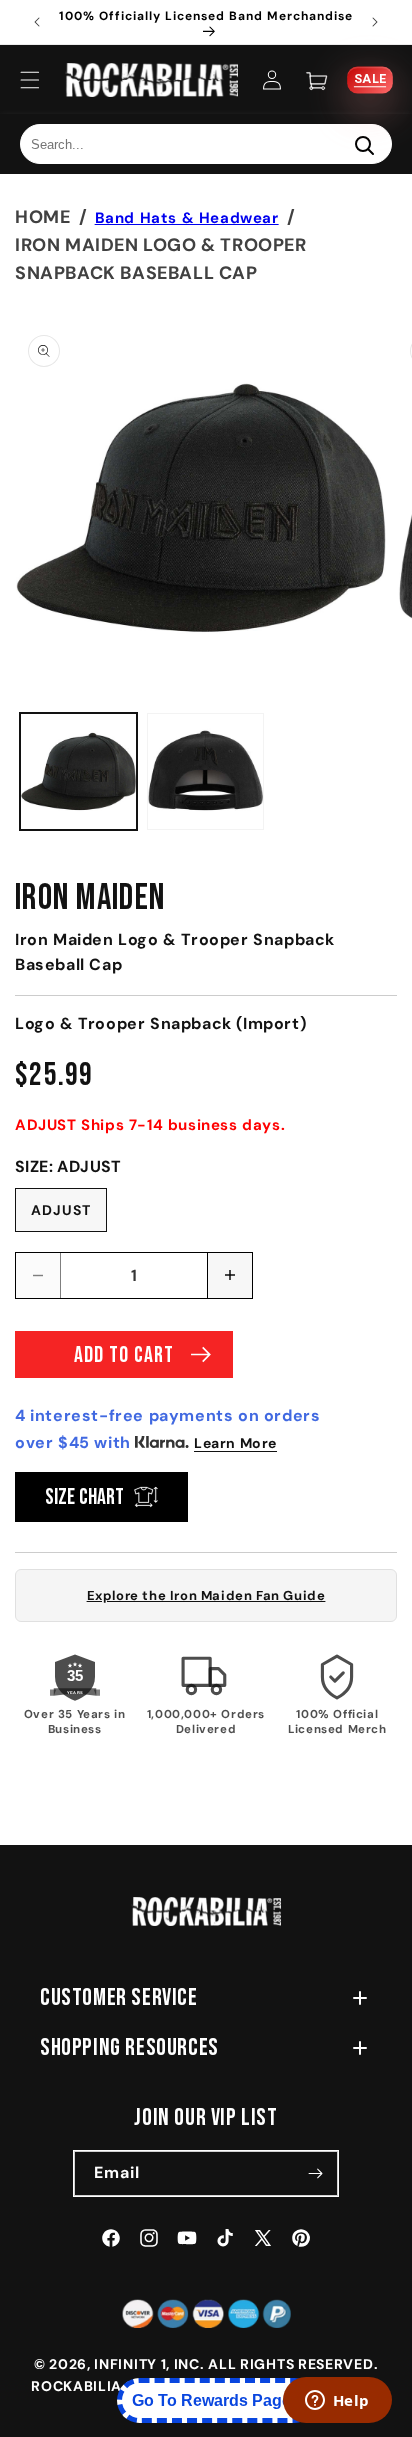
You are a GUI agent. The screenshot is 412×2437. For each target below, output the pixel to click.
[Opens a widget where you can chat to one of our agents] (337, 2402)
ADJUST (61, 1210)
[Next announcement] (375, 22)
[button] (30, 80)
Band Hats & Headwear (187, 218)
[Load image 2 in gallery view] (205, 771)
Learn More (235, 1443)
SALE (369, 79)
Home (42, 217)
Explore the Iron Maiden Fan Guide (206, 1595)
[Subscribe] (316, 2173)
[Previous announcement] (37, 22)
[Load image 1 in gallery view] (78, 771)
